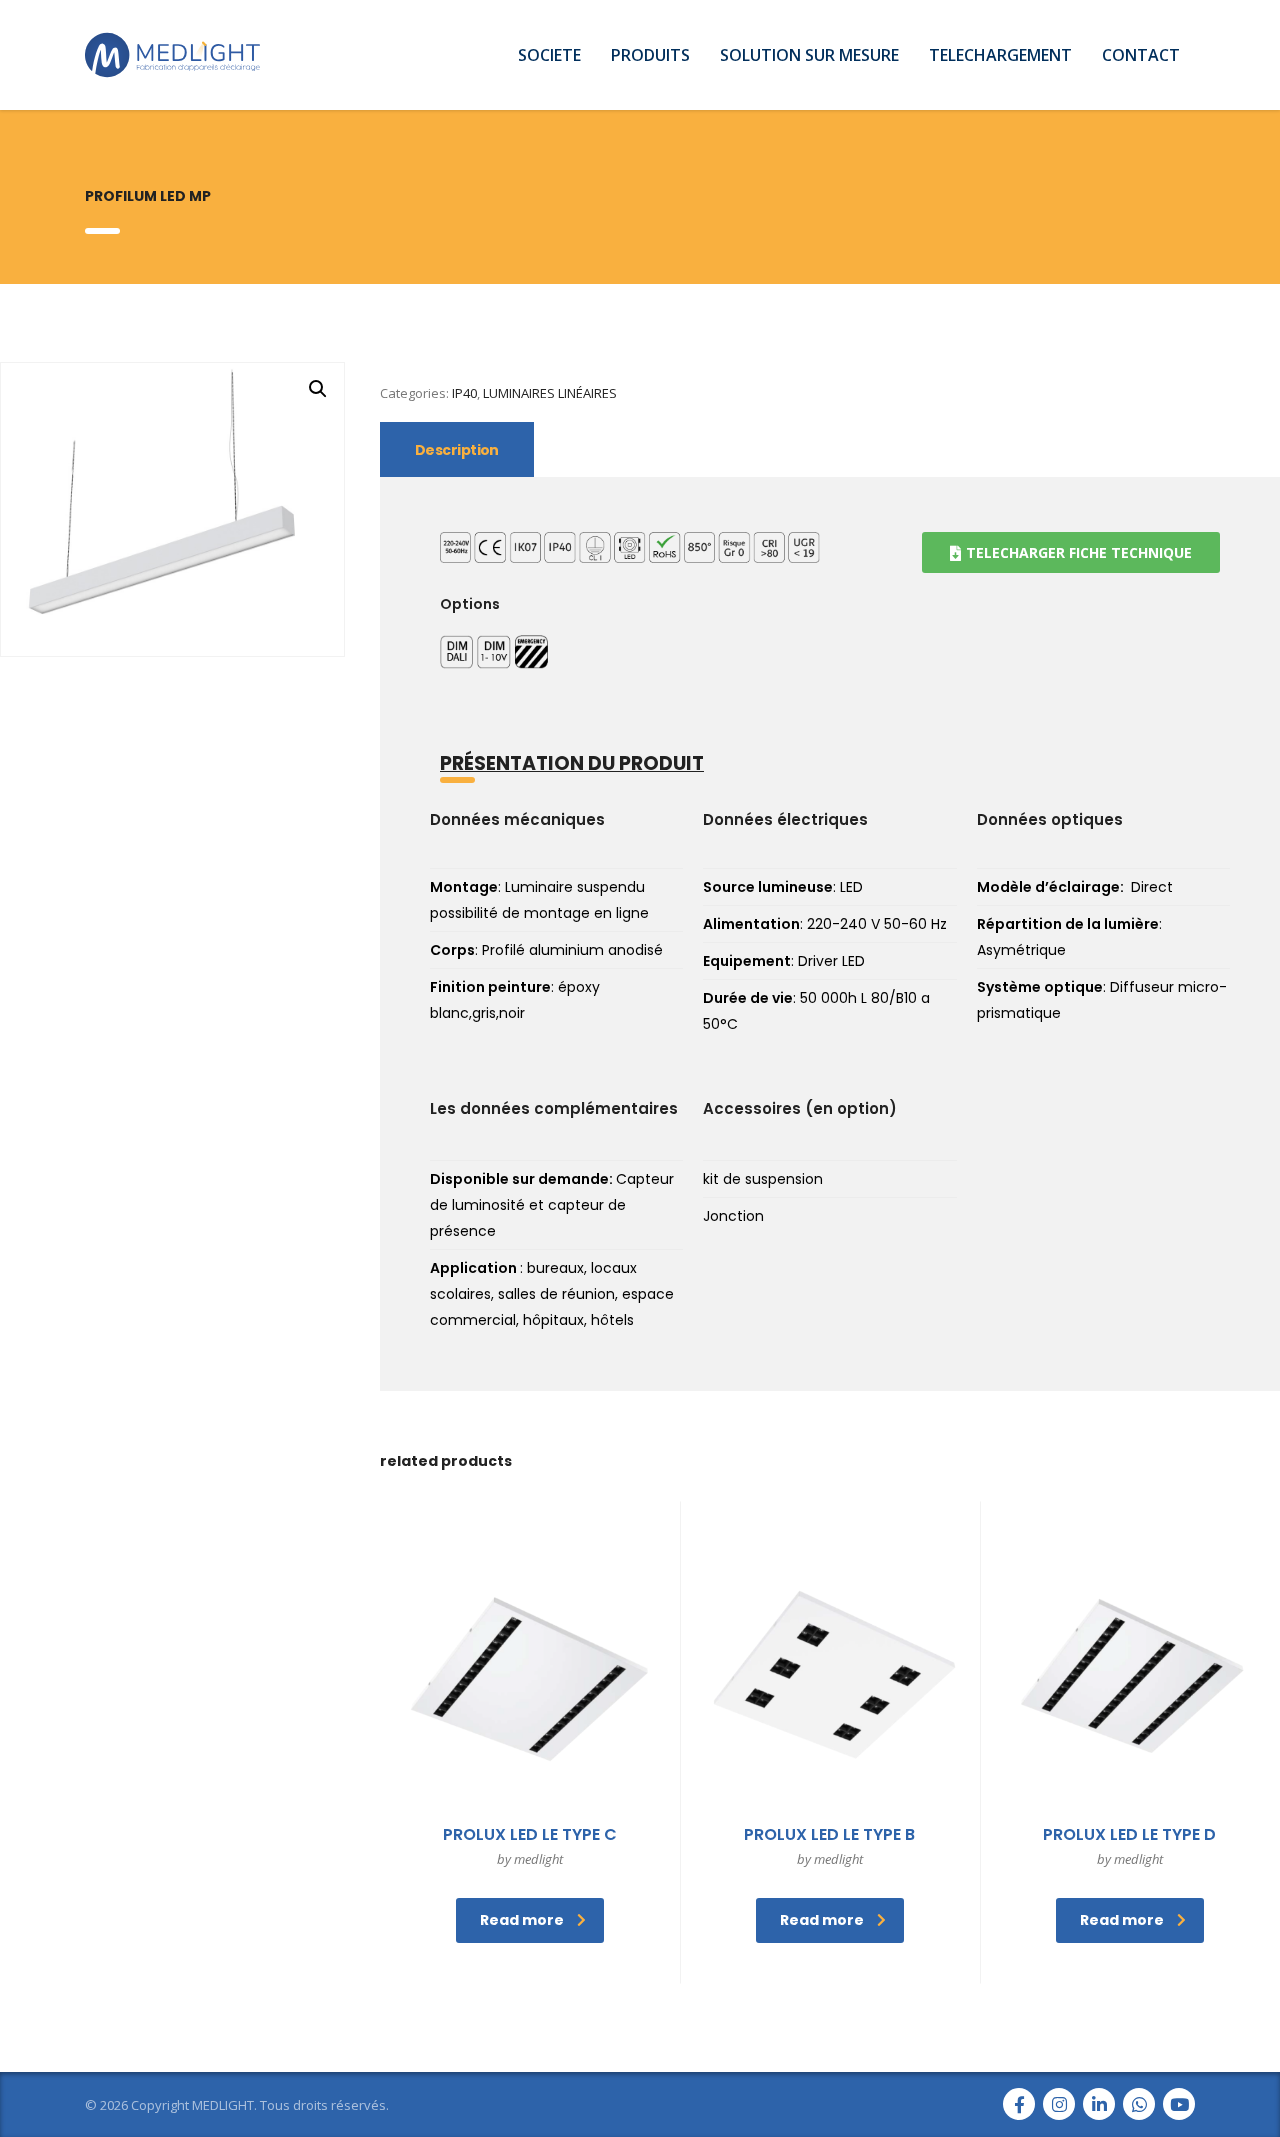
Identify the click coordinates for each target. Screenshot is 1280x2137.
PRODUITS (650, 55)
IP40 (464, 393)
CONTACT (1141, 55)
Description (457, 450)
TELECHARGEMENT (1000, 55)
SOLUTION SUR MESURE (809, 55)
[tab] (457, 449)
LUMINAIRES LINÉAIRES (550, 393)
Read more (522, 1920)
